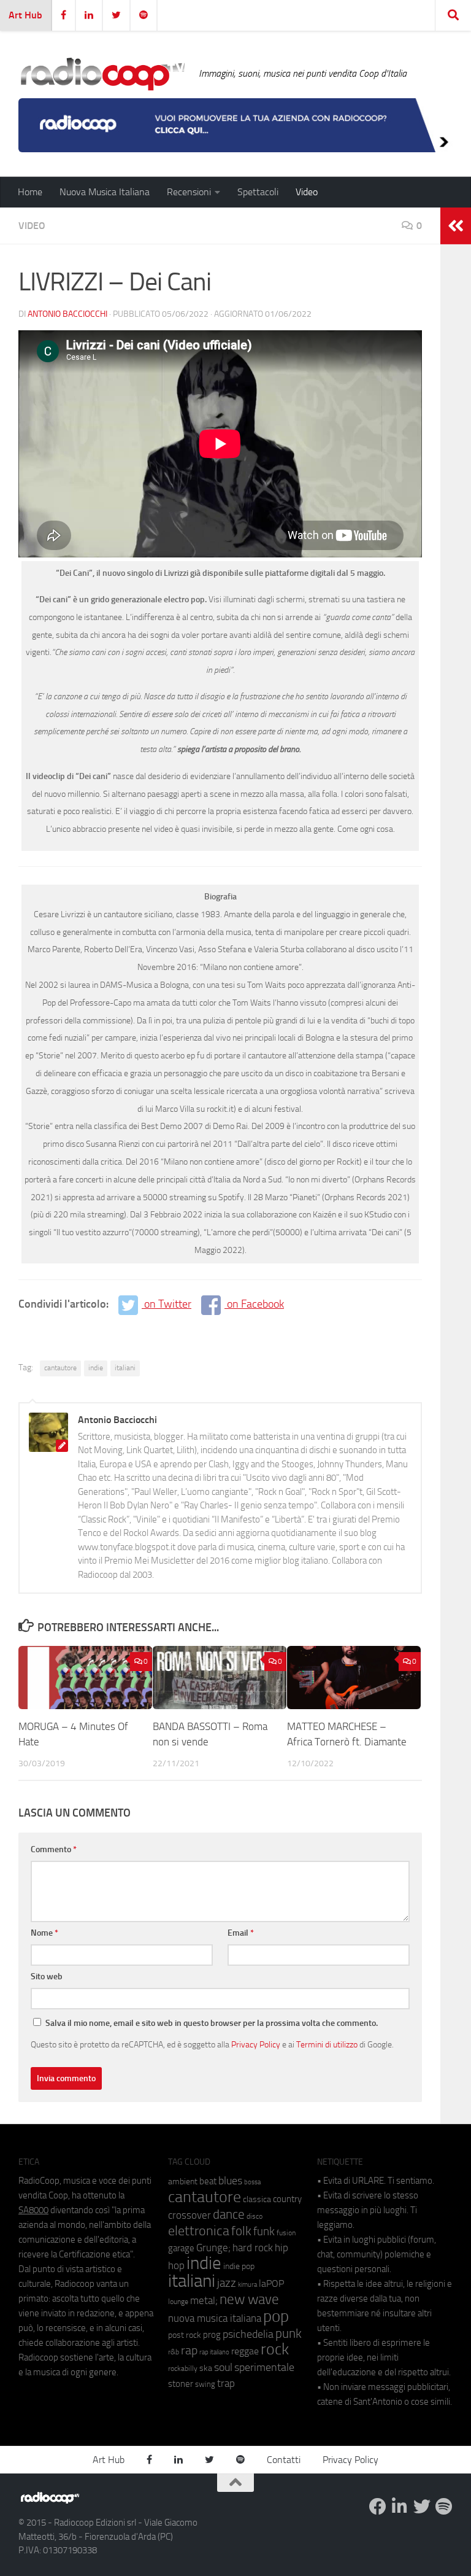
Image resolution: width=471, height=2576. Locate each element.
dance (229, 2214)
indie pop (239, 2266)
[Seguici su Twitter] (422, 2507)
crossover (190, 2215)
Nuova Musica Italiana (105, 192)
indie (96, 1368)
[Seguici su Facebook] (378, 2507)
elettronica (199, 2231)
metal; (204, 2301)
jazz (227, 2283)
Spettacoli (258, 192)
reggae (245, 2351)
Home (30, 192)
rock (275, 2349)
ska (206, 2368)
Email (241, 1933)
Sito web (47, 1977)
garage (181, 2248)
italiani (125, 1368)
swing (205, 2384)
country (287, 2199)
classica (257, 2199)
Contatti (284, 2460)
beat (208, 2181)
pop (276, 2316)
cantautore (60, 1368)
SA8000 (33, 2210)
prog (212, 2335)
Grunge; (213, 2248)
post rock (185, 2335)
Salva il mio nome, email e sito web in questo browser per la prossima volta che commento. (212, 2023)
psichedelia (248, 2334)
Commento (54, 1849)
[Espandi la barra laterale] (456, 226)
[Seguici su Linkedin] (400, 2507)
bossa (252, 2182)
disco (255, 2216)
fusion (286, 2233)
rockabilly (183, 2368)
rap (189, 2350)
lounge (178, 2302)
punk (289, 2334)
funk (264, 2232)
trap (226, 2383)
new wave (249, 2299)
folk (241, 2231)
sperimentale (264, 2367)
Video (307, 192)
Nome (44, 1933)
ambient (183, 2182)
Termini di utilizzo (327, 2044)
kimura (247, 2285)
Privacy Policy (256, 2044)
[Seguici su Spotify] (444, 2507)
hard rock (253, 2248)
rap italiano (214, 2352)
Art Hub (25, 15)
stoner (181, 2384)
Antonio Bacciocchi (67, 314)
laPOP (271, 2284)
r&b (174, 2352)
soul (223, 2367)
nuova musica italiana (215, 2318)
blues (230, 2181)
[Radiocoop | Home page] (102, 74)
